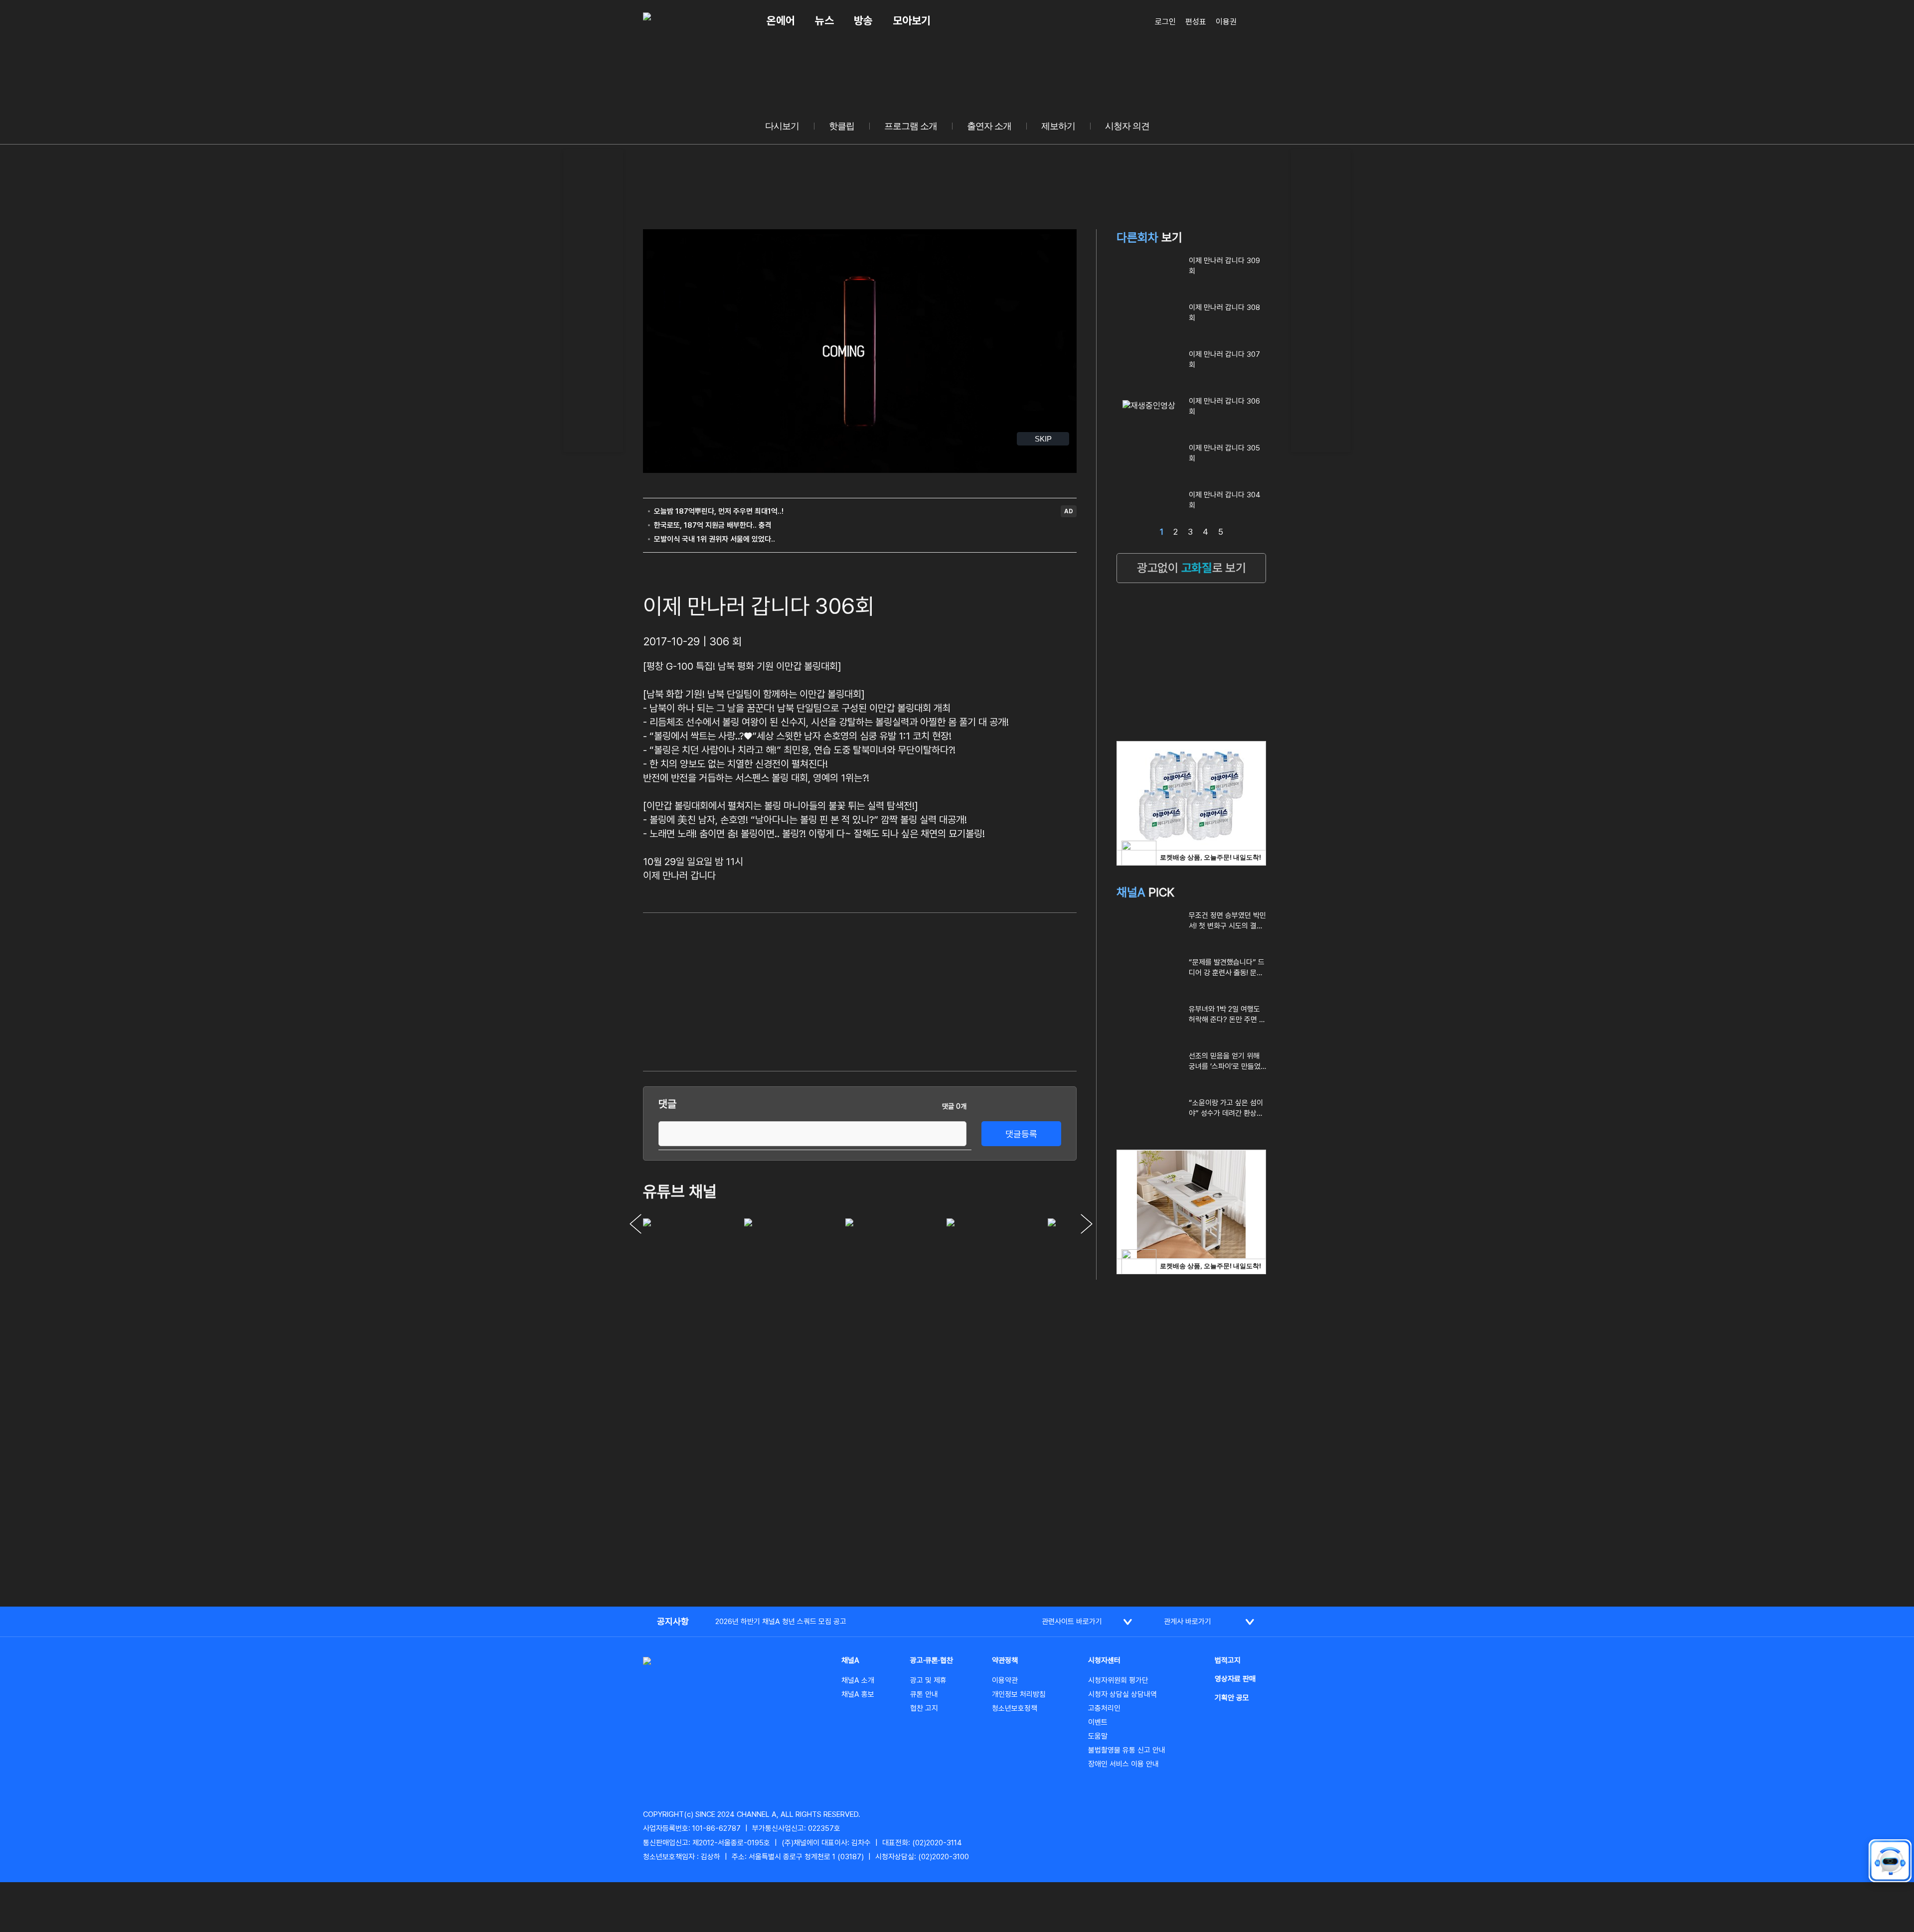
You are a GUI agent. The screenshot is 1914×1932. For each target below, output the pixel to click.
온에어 (781, 20)
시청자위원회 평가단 (1118, 1680)
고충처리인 (1104, 1708)
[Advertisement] (593, 299)
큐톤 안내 (924, 1694)
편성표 (1196, 22)
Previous (636, 1224)
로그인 (1165, 22)
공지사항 (673, 1621)
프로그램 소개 (911, 126)
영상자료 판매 (1235, 1679)
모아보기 (912, 20)
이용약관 (1005, 1680)
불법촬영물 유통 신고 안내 (1127, 1750)
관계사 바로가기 (1188, 1622)
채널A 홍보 (858, 1694)
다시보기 (782, 126)
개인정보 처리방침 (1019, 1694)
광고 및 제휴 (928, 1680)
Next (1087, 1224)
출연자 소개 (989, 126)
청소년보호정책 (1015, 1708)
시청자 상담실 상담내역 (1122, 1694)
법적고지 (1228, 1660)
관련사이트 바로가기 (1072, 1622)
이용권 (1226, 22)
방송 (863, 20)
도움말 (1098, 1736)
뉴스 (824, 20)
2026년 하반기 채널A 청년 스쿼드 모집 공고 (781, 1622)
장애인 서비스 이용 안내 (1123, 1764)
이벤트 (1098, 1722)
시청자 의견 (1127, 126)
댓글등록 (1021, 1134)
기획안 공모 (1232, 1698)
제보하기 (1058, 126)
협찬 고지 (924, 1708)
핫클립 (842, 126)
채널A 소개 (858, 1680)
